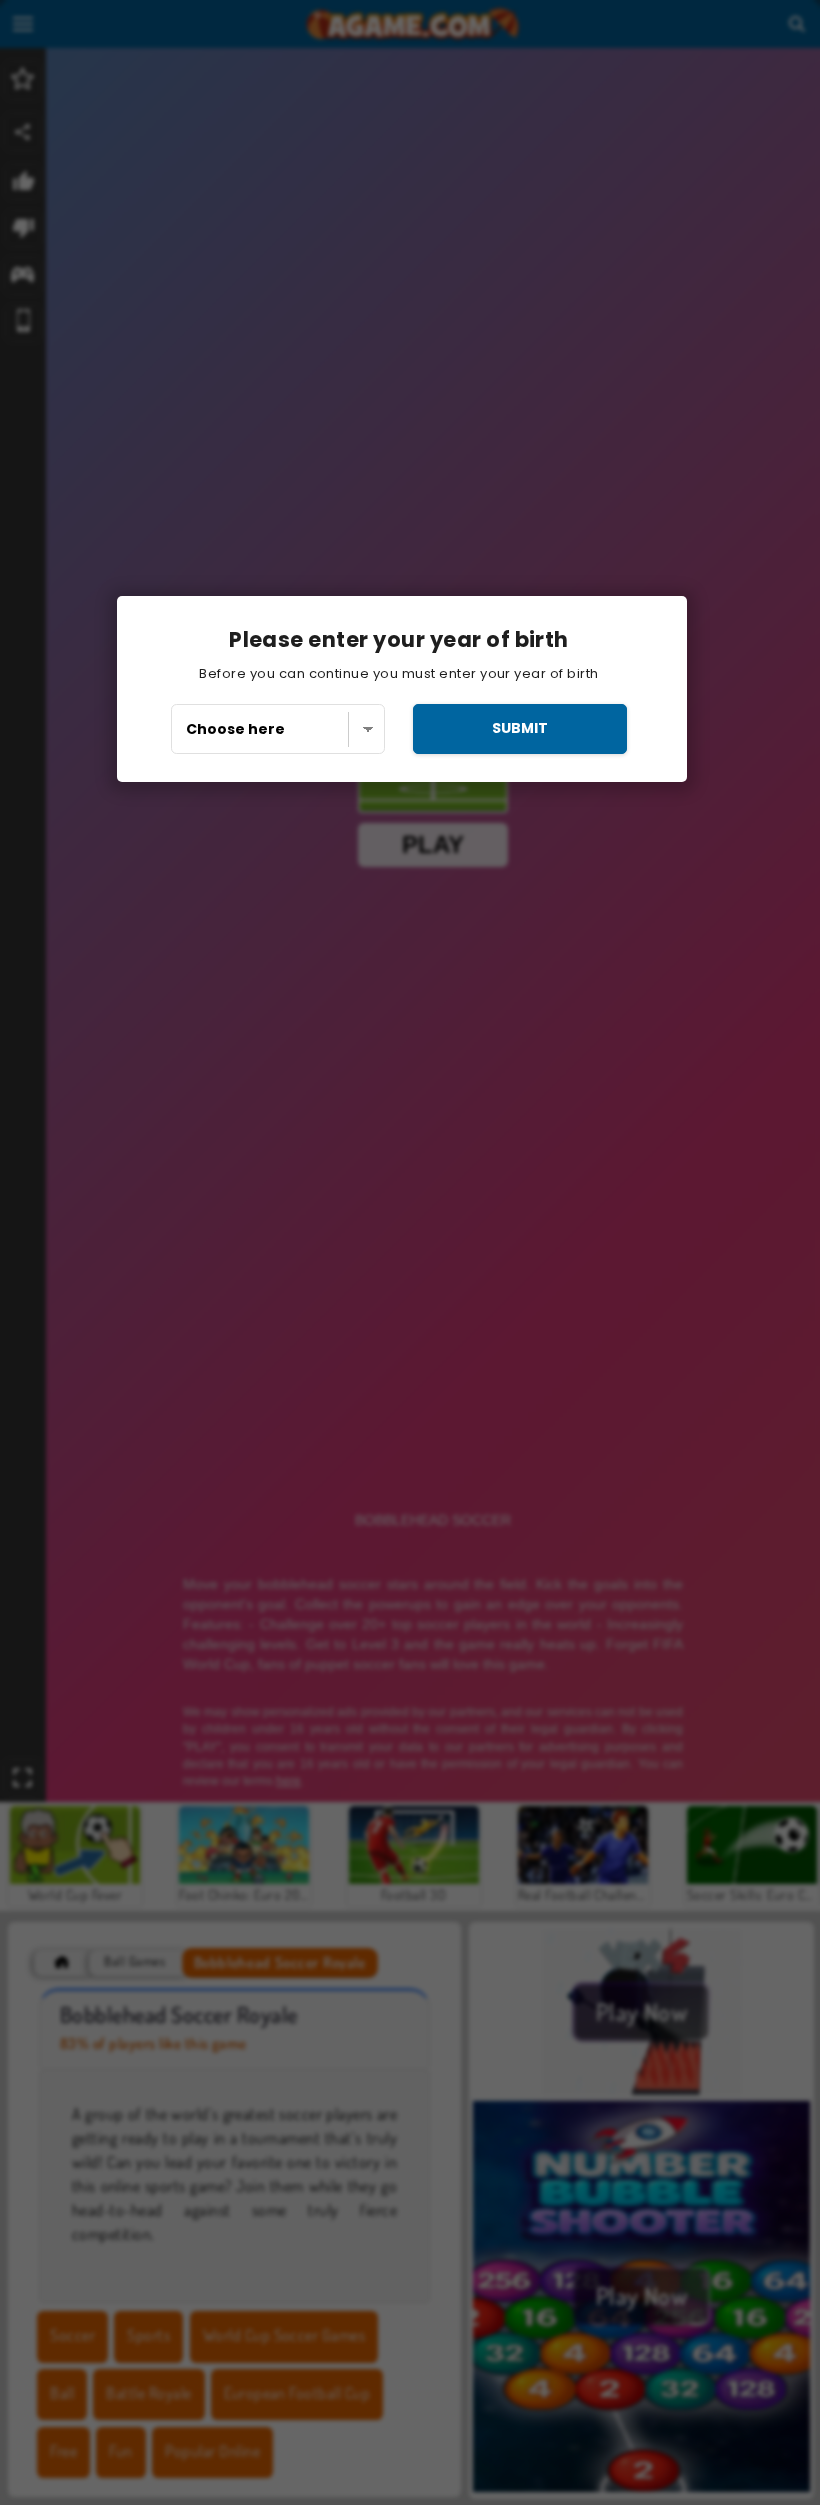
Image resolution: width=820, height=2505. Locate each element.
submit (520, 728)
